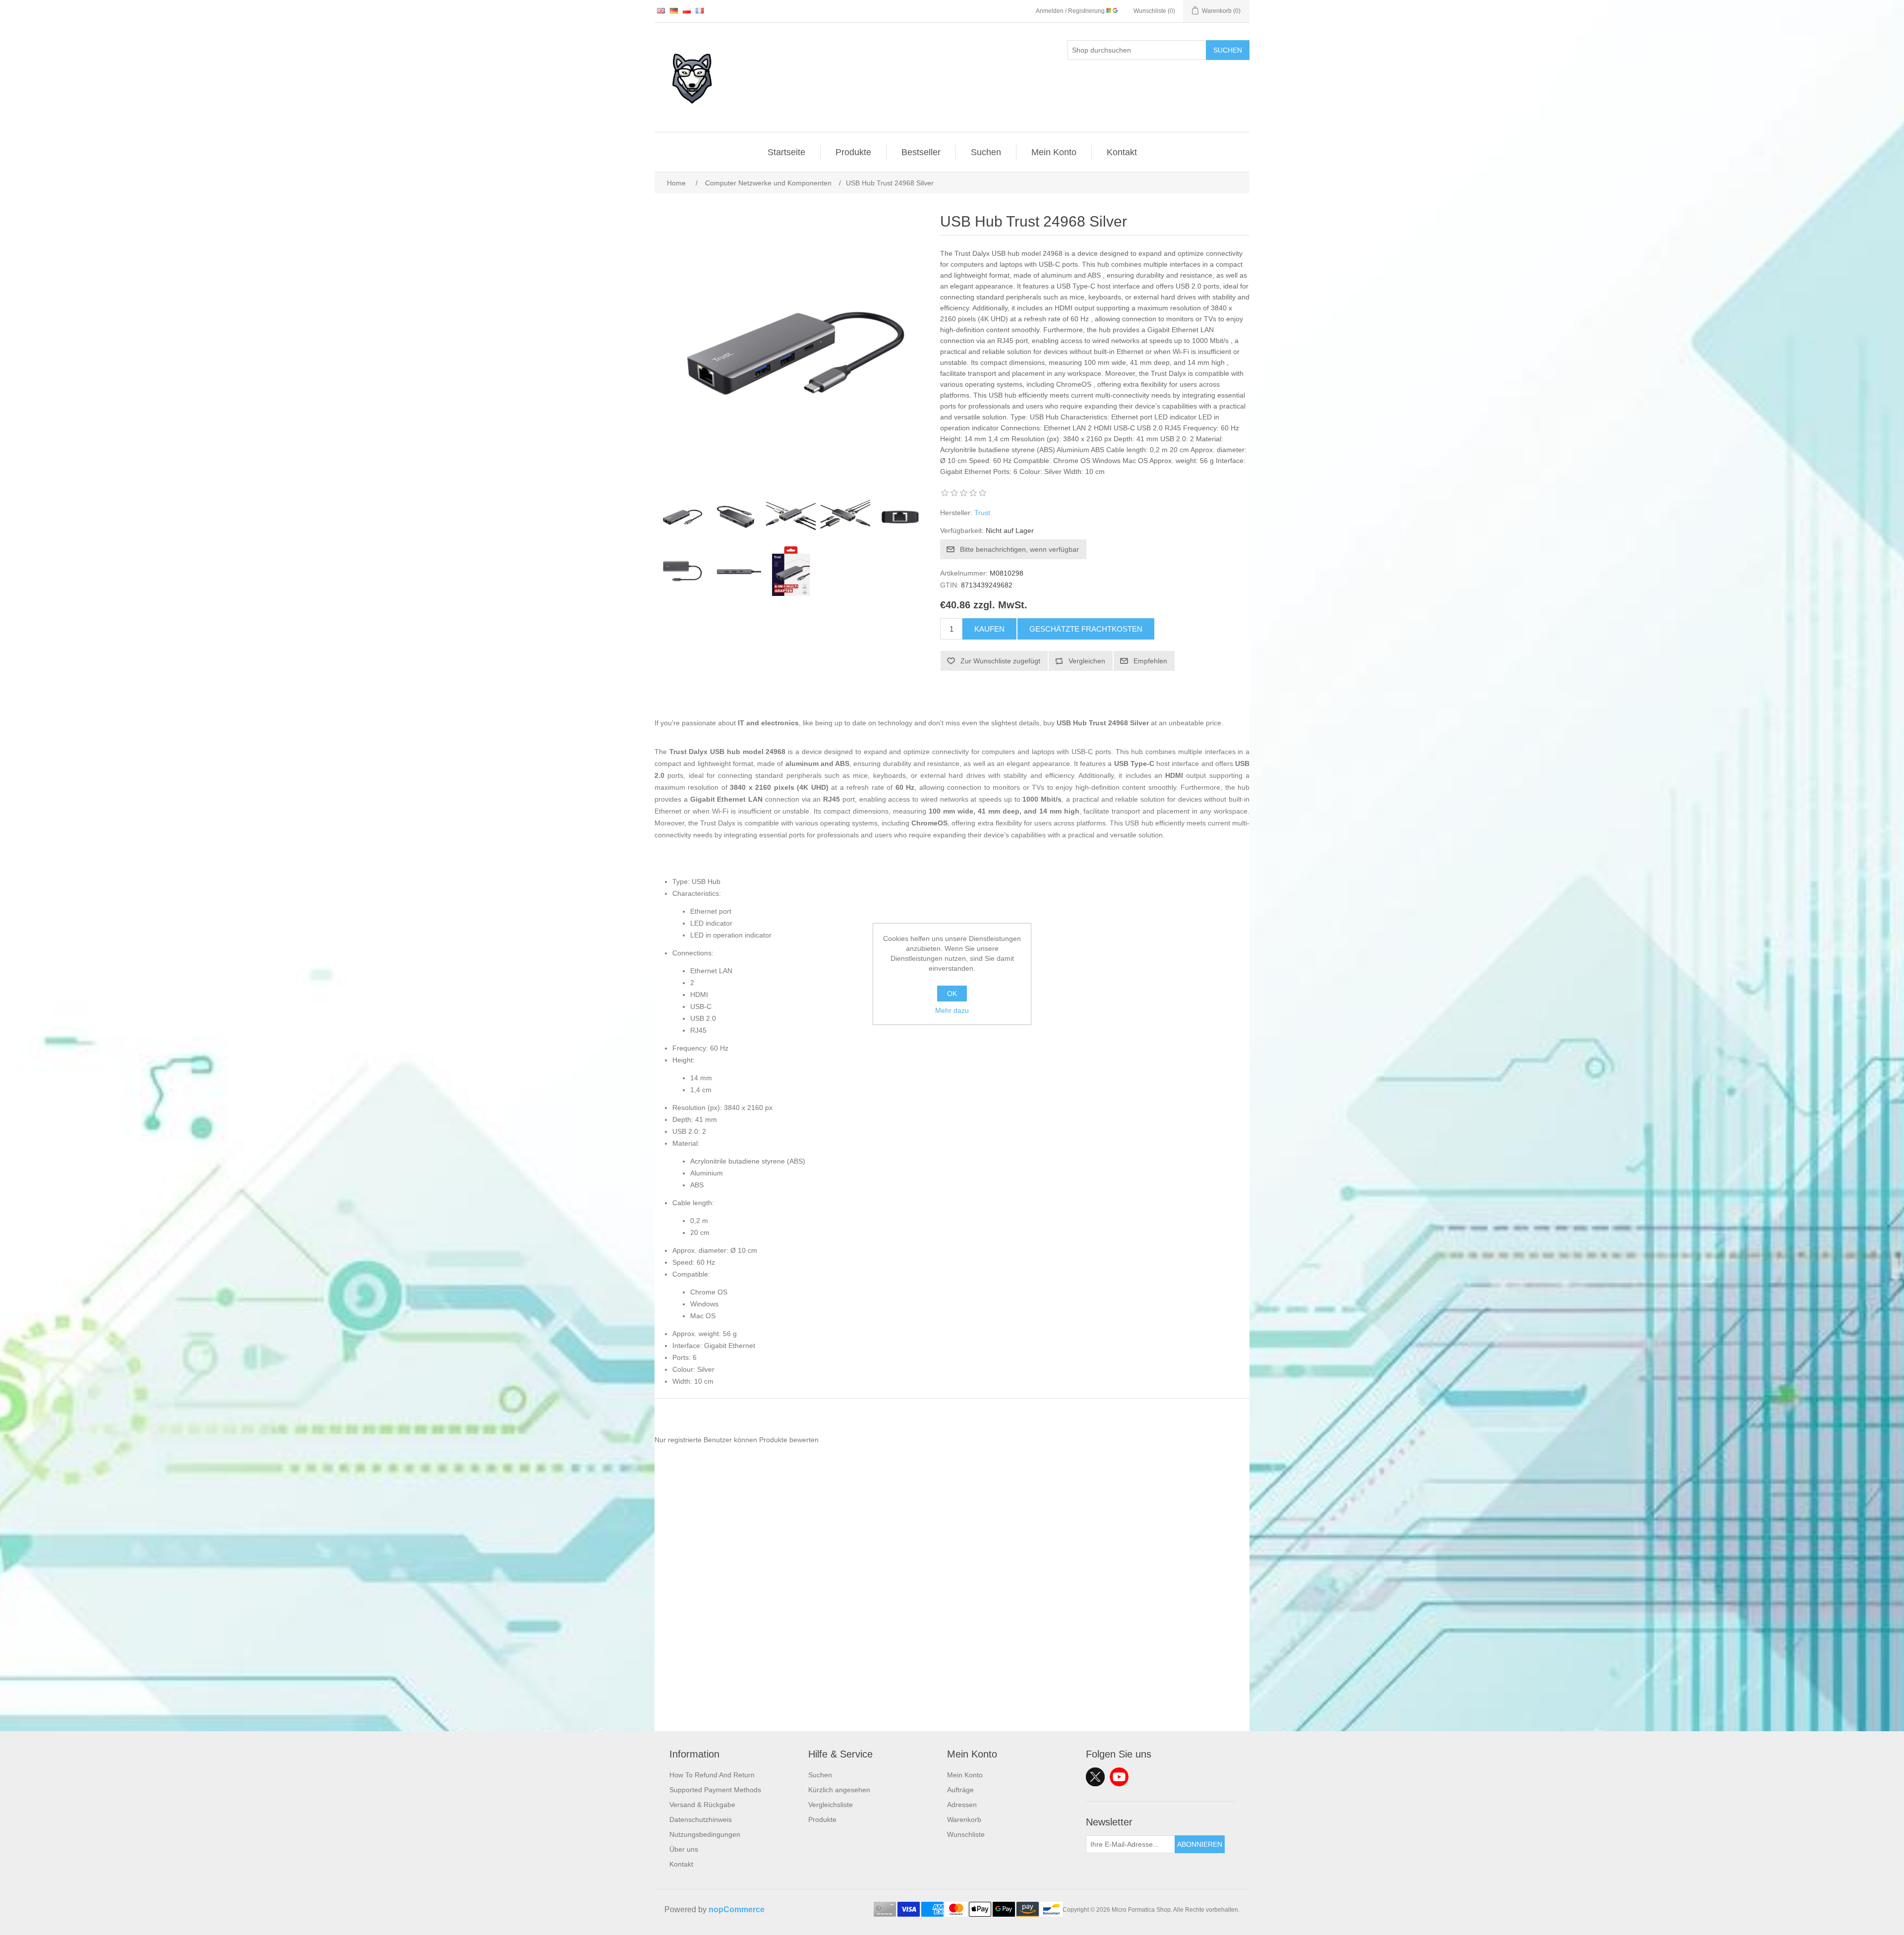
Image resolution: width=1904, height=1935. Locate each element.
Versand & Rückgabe (702, 1805)
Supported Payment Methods (715, 1790)
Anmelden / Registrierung (1071, 11)
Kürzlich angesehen (839, 1790)
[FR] (700, 10)
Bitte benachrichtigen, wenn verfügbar (1019, 549)
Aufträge (960, 1790)
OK (952, 994)
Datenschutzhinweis (701, 1819)
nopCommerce (737, 1909)
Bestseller (921, 152)
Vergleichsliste (831, 1805)
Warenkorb (964, 1819)
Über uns (684, 1849)
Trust (982, 513)
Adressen (962, 1805)
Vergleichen (1087, 661)
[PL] (687, 10)
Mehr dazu (952, 1010)
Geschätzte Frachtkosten (1086, 629)
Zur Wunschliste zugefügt (1000, 661)
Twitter (1095, 1777)
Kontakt (1122, 152)
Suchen (1228, 50)
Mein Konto (1054, 152)
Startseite (786, 152)
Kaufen (989, 629)
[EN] (661, 10)
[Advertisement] (952, 1662)
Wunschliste (966, 1834)
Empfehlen (1150, 661)
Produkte (853, 152)
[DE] (674, 10)
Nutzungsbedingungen (705, 1834)
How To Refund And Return (712, 1775)
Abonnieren (1200, 1844)
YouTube (1119, 1777)
